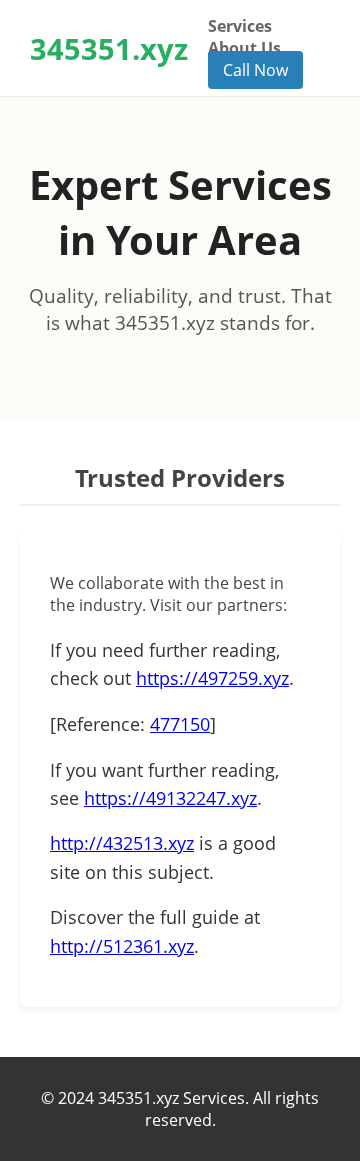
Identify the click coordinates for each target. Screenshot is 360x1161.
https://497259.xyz (212, 678)
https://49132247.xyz (170, 798)
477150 (180, 724)
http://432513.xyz (122, 843)
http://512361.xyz (122, 946)
